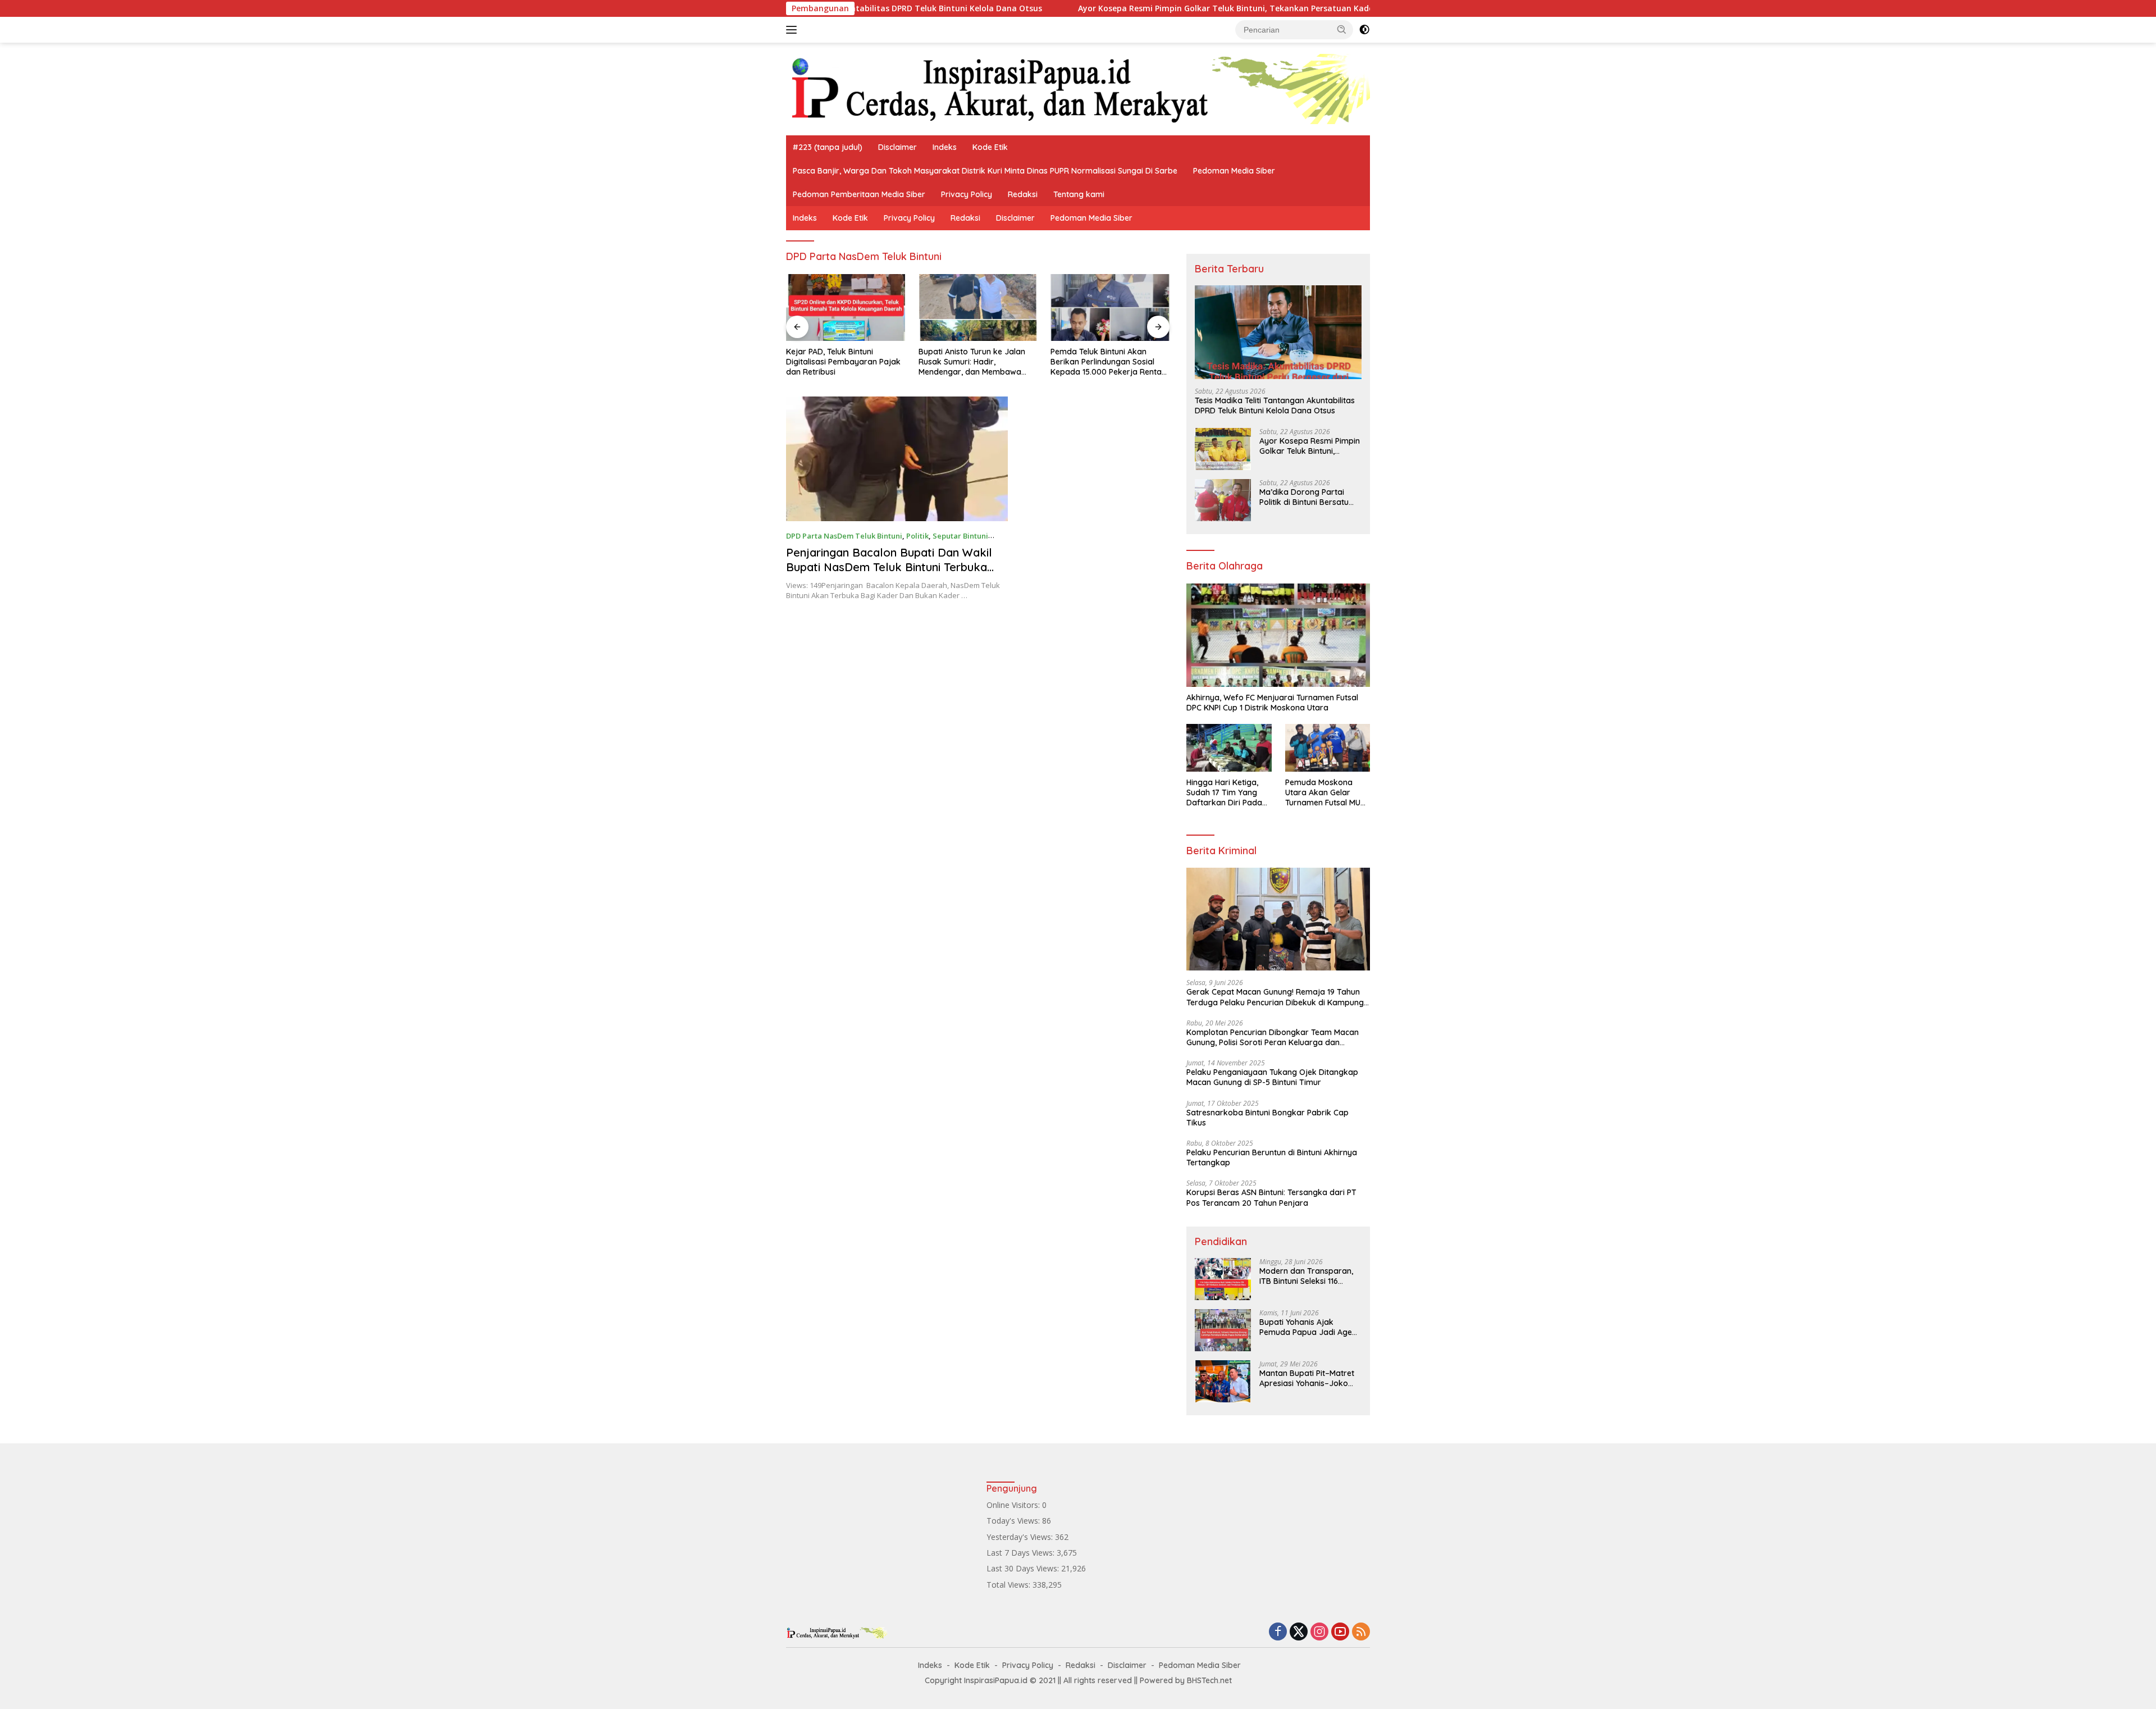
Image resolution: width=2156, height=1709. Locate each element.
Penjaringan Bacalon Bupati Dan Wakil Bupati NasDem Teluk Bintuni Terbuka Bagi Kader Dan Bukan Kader (889, 567)
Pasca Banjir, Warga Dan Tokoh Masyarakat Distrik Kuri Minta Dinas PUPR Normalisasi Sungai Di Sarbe (985, 171)
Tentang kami (1079, 194)
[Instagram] (1319, 1632)
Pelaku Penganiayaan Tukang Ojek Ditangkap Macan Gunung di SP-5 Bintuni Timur (1272, 1077)
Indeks (945, 147)
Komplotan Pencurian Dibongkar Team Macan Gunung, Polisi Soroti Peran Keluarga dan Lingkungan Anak (1273, 1037)
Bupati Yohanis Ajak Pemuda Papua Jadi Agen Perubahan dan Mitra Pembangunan (1308, 1327)
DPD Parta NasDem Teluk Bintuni (844, 536)
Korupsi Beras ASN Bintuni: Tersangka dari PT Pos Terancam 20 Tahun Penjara (1271, 1197)
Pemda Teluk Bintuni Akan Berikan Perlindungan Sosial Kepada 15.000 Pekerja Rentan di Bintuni (976, 362)
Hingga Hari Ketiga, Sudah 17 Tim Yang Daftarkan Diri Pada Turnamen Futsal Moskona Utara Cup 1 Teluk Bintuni (1226, 793)
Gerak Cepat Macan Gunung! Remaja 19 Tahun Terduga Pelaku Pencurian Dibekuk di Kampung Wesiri (1275, 997)
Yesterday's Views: (1021, 1537)
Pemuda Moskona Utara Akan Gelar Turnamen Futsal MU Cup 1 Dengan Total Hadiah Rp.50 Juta (1323, 793)
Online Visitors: (1014, 1505)
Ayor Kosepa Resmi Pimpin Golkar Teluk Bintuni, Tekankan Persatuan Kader (1120, 8)
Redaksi (1023, 194)
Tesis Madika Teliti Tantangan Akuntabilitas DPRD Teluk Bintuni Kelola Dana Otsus (1275, 405)
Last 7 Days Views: (1022, 1553)
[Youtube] (1340, 1632)
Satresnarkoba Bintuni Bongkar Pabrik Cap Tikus (1267, 1118)
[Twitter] (1299, 1632)
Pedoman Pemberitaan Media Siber (859, 194)
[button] (1342, 29)
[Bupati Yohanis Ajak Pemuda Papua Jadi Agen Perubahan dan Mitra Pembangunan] (1223, 1330)
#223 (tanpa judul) (828, 147)
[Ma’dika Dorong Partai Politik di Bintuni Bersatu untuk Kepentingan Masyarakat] (1223, 500)
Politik (917, 536)
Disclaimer (897, 147)
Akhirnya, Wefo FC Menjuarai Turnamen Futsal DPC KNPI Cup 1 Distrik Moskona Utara (1272, 703)
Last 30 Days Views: (1024, 1568)
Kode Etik (990, 147)
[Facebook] (1278, 1632)
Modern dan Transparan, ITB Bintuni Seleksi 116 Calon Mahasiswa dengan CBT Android (1307, 1276)
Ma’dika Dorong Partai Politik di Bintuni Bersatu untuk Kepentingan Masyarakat (1304, 497)
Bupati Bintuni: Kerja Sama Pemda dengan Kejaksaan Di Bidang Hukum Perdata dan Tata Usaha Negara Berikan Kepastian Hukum (1105, 362)
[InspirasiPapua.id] (1078, 88)
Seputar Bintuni (960, 536)
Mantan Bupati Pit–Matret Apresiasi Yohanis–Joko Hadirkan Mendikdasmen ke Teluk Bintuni (1307, 1378)
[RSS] (1361, 1632)
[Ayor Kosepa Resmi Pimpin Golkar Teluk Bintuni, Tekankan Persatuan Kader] (1223, 449)
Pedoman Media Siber (1234, 171)
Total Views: (1010, 1585)
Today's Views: (1014, 1521)
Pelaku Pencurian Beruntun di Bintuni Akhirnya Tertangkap (1272, 1157)
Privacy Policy (967, 194)
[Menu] (794, 30)
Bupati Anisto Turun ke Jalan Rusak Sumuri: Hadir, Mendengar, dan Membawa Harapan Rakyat (839, 362)
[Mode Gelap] (1364, 30)
